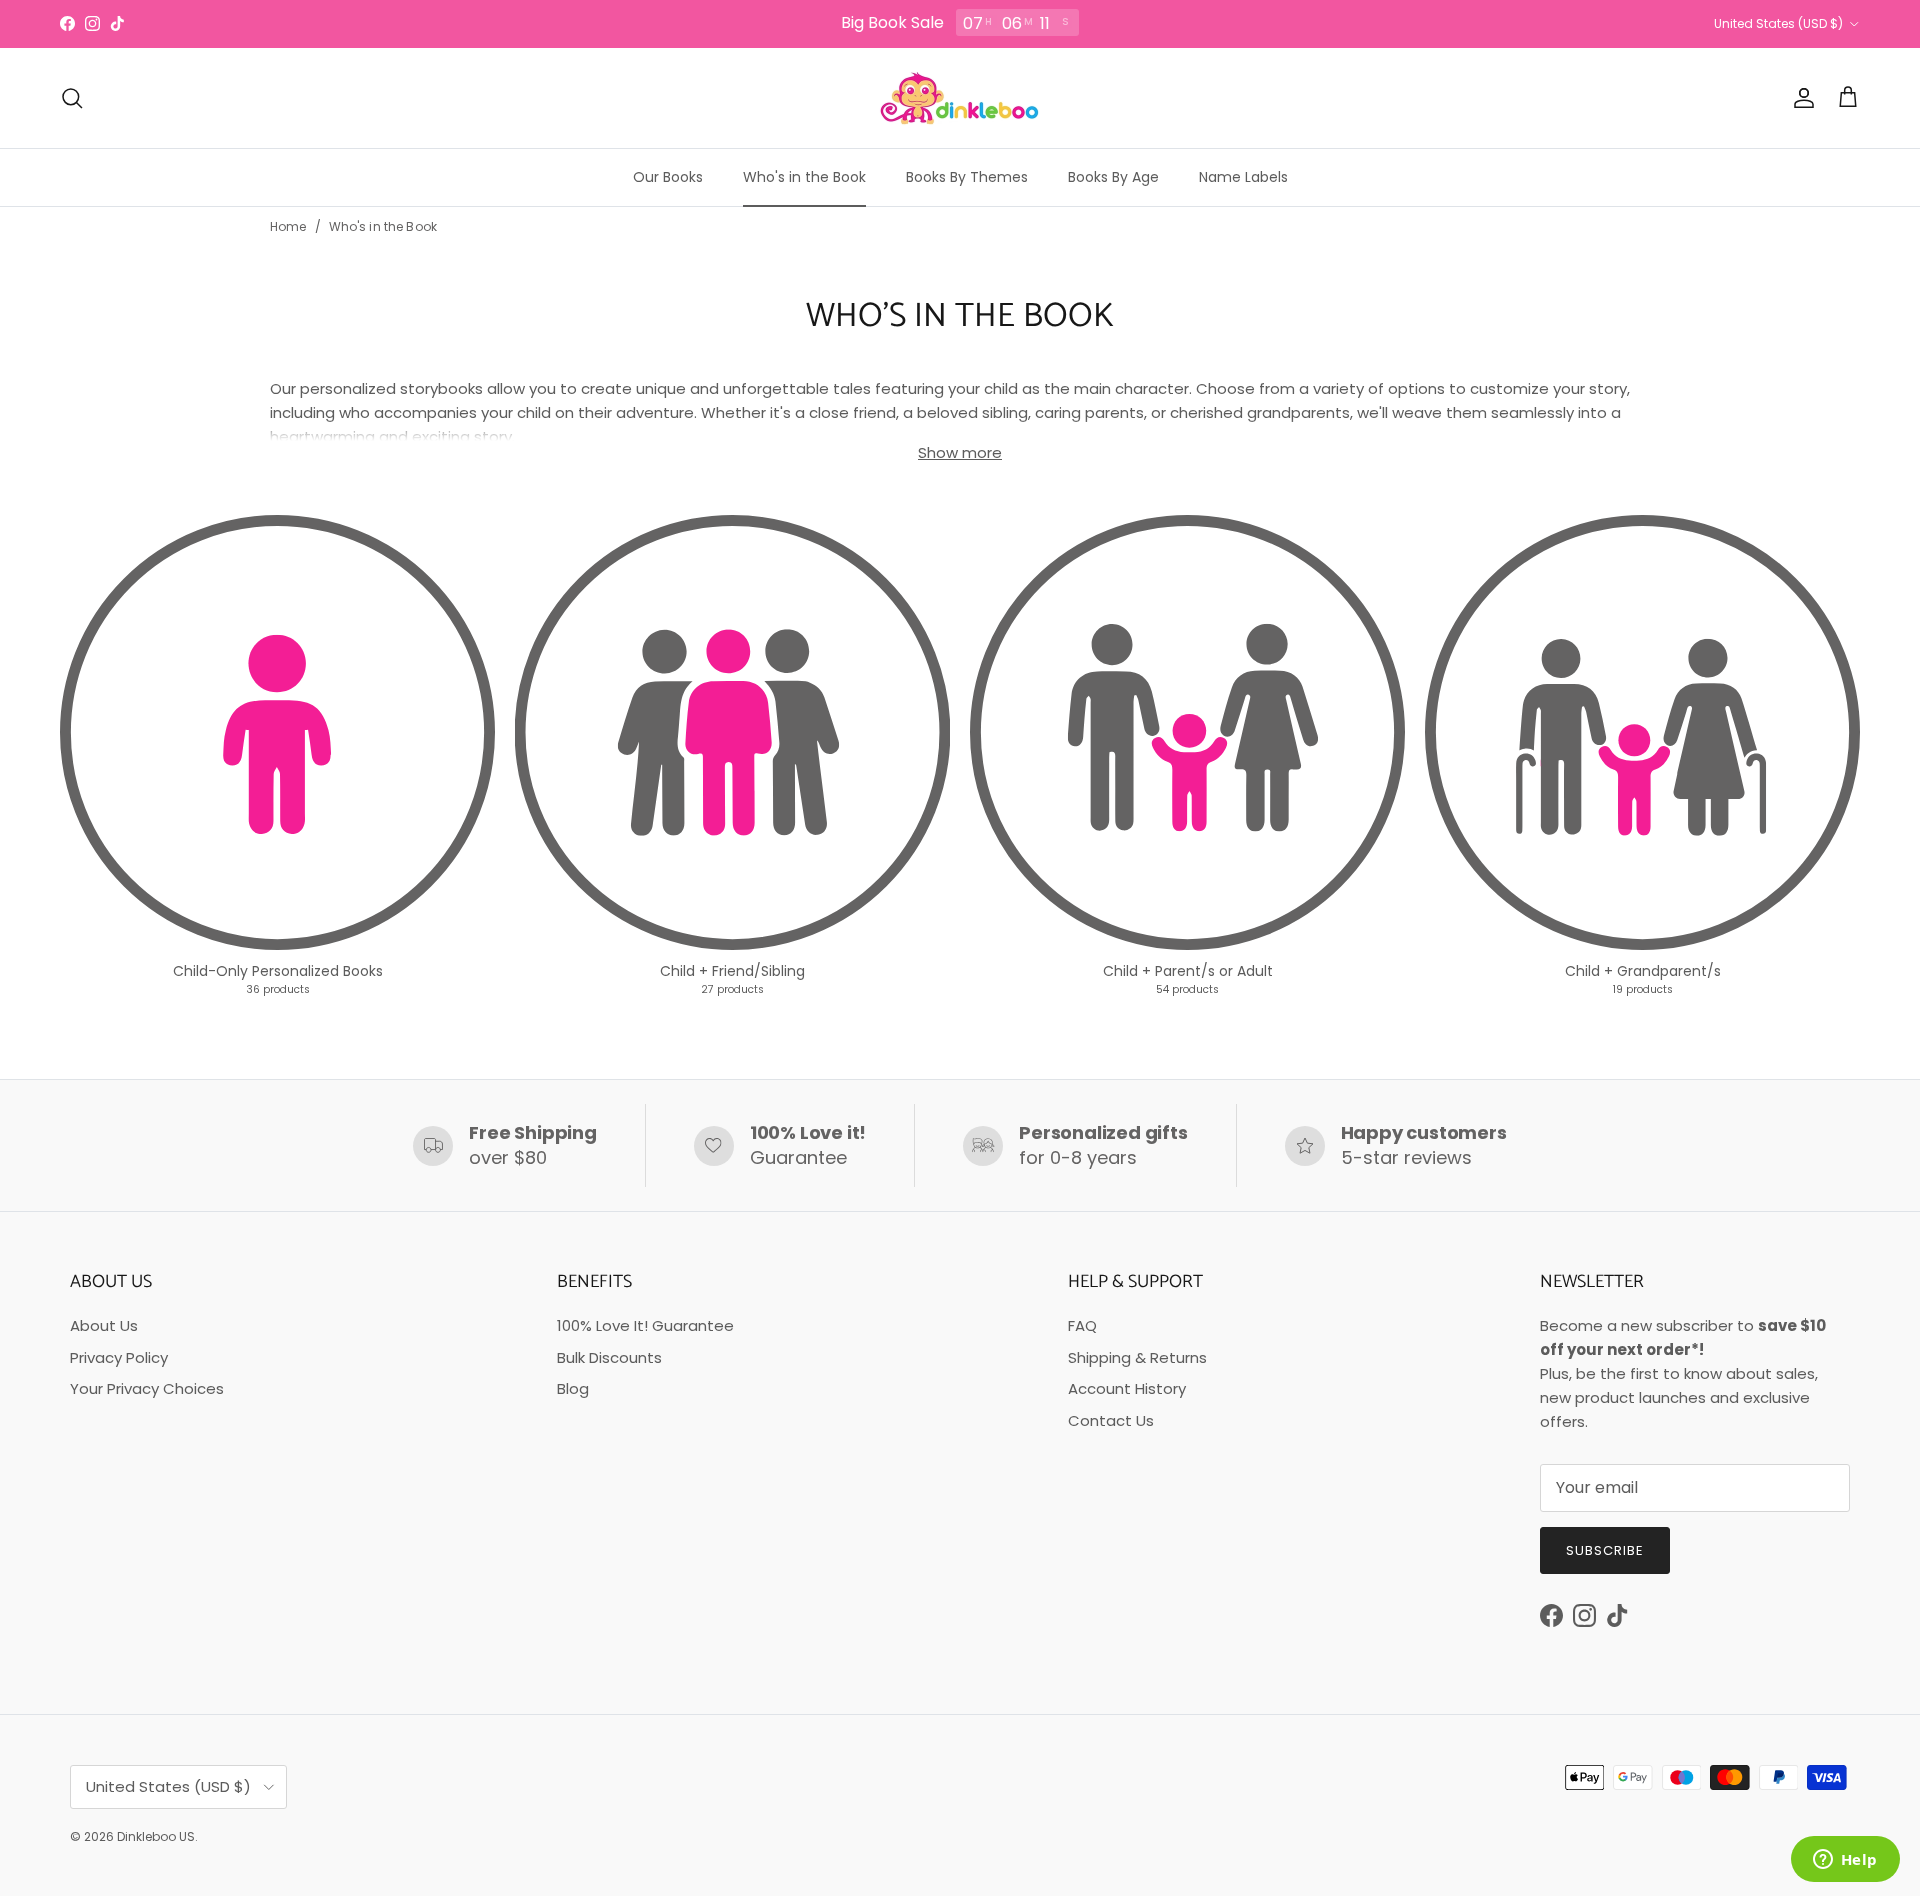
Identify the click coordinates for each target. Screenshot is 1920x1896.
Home (288, 227)
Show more (960, 452)
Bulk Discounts (609, 1357)
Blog (573, 1388)
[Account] (1800, 98)
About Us (104, 1325)
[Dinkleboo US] (960, 98)
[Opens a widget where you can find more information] (1845, 1861)
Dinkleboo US (156, 1836)
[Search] (72, 98)
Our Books (668, 177)
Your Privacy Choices (147, 1388)
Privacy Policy (119, 1357)
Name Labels (1243, 177)
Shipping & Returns (1137, 1357)
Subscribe (1605, 1550)
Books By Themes (967, 177)
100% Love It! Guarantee (645, 1325)
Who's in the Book (804, 177)
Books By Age (1113, 177)
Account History (1127, 1388)
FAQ (1082, 1325)
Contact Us (1111, 1420)
